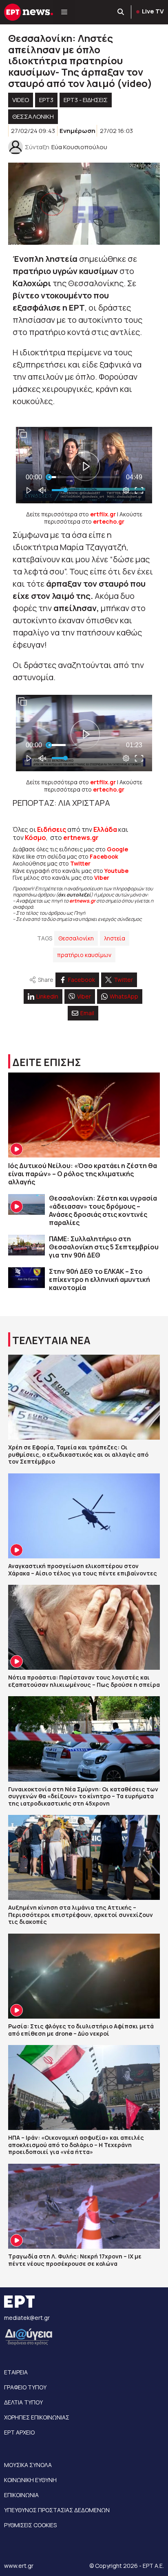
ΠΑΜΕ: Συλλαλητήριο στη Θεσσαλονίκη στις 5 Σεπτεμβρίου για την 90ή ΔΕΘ (104, 1247)
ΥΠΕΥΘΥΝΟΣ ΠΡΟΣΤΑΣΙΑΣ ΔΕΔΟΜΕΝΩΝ (57, 2510)
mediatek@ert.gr (27, 2318)
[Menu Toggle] (64, 12)
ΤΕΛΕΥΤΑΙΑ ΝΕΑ (51, 1340)
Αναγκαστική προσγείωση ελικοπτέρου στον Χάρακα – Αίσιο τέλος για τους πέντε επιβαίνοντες (83, 1570)
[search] (121, 12)
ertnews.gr (82, 901)
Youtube (116, 871)
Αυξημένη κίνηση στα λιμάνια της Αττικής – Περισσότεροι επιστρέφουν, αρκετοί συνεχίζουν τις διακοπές (81, 1915)
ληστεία (115, 938)
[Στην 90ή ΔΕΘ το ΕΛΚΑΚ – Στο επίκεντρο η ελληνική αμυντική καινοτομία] (27, 1278)
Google (117, 849)
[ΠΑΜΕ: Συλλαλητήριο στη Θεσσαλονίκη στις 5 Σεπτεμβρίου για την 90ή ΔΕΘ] (27, 1245)
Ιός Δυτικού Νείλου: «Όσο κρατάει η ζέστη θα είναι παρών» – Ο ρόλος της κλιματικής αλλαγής (83, 1174)
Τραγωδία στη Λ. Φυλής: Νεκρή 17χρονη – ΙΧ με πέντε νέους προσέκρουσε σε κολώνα (75, 2260)
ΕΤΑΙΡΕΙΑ (16, 2372)
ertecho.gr (109, 521)
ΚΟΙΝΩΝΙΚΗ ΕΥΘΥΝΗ (30, 2480)
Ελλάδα (105, 829)
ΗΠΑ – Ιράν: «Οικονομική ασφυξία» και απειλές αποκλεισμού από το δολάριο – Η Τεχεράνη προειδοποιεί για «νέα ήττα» (76, 2145)
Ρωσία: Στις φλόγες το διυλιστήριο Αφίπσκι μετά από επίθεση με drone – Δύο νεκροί (81, 2030)
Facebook (104, 856)
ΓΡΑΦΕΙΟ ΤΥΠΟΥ (25, 2387)
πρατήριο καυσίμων (84, 955)
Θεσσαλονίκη (76, 938)
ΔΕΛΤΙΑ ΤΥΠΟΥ (23, 2402)
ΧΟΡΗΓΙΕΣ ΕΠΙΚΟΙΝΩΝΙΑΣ (37, 2417)
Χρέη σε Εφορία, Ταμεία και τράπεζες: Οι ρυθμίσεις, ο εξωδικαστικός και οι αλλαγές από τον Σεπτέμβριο (78, 1454)
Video (21, 100)
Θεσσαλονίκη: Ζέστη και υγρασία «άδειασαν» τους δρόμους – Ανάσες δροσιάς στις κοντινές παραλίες (103, 1210)
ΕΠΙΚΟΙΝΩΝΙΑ (21, 2495)
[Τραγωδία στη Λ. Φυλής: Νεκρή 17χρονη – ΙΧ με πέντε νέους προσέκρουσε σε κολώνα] (84, 2206)
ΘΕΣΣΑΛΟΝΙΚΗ (33, 116)
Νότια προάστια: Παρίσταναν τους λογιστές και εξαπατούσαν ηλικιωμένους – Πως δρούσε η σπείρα (84, 1681)
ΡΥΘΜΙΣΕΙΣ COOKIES (30, 2525)
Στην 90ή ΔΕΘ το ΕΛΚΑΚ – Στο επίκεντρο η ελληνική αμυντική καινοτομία (99, 1279)
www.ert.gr (19, 2566)
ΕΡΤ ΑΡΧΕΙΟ (19, 2432)
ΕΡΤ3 (46, 100)
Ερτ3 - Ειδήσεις (86, 100)
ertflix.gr (103, 514)
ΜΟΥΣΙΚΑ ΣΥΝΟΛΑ (28, 2465)
